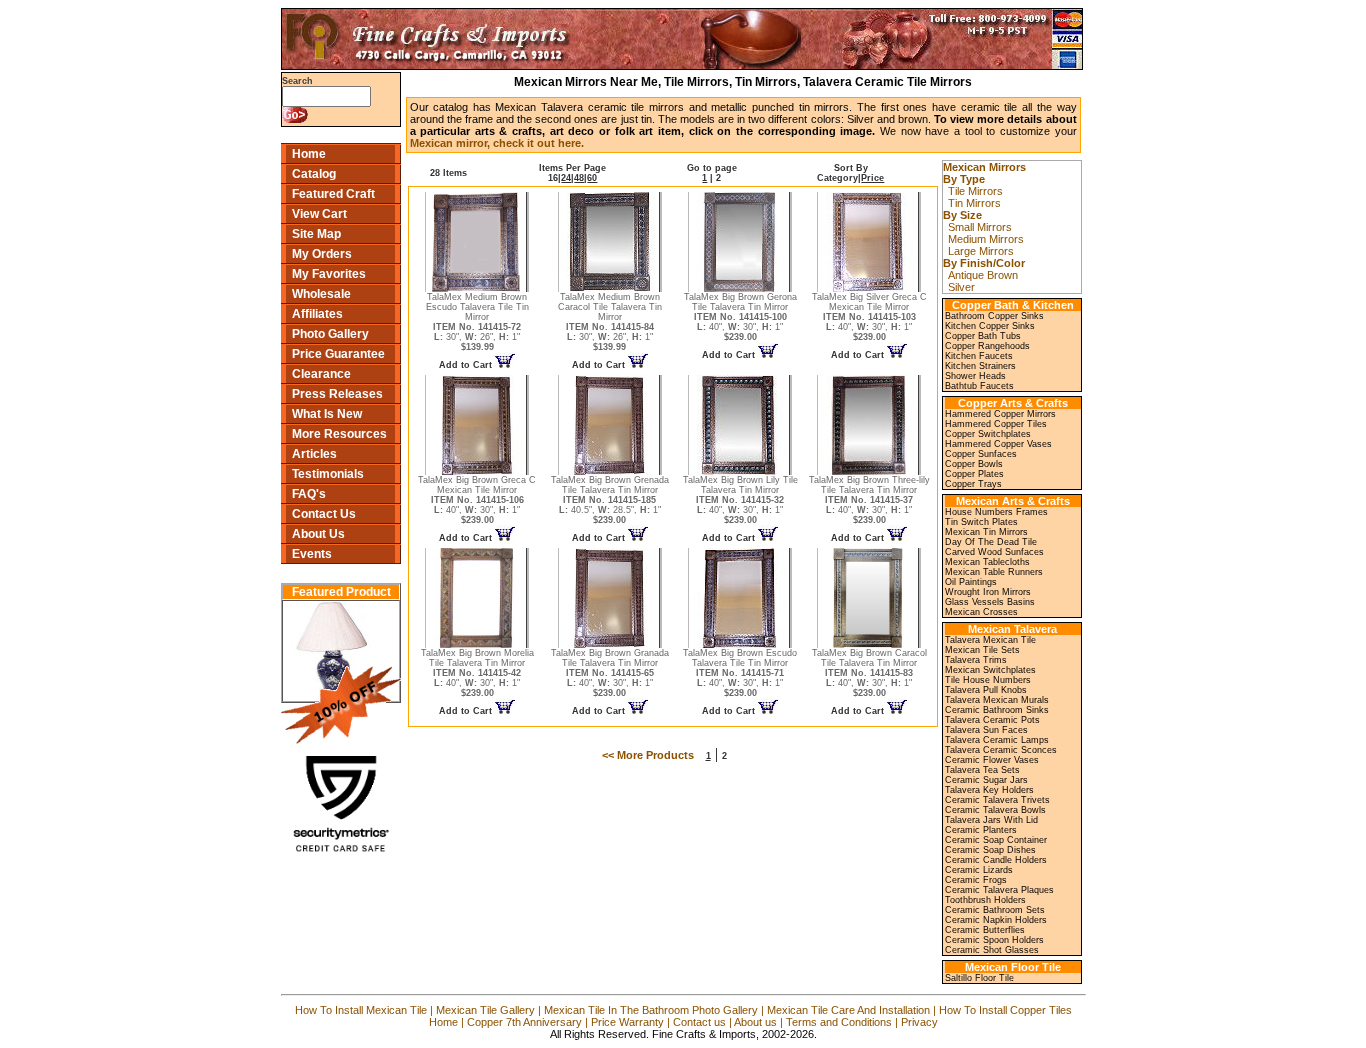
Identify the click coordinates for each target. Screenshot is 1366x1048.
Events (312, 554)
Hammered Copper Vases (998, 444)
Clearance (321, 374)
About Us (318, 534)
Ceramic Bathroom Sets (995, 910)
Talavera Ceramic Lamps (997, 740)
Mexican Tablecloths (987, 562)
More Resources (339, 434)
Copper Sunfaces (981, 454)
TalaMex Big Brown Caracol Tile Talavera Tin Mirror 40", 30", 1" (869, 673)
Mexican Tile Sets (982, 650)
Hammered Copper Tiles (996, 424)
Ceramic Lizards (979, 870)
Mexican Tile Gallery (485, 1010)
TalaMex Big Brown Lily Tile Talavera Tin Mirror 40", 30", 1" (740, 500)
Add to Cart (467, 365)
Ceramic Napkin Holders (996, 920)
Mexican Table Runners (994, 572)
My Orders (322, 254)
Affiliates (317, 314)
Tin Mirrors (974, 203)
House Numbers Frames (996, 512)
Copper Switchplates (988, 434)
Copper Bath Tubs (983, 336)
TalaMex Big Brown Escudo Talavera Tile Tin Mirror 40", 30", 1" (740, 673)
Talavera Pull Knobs (986, 690)
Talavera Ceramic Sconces (1001, 750)
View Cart (319, 214)
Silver (961, 287)
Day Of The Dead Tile (991, 542)
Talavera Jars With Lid (991, 820)
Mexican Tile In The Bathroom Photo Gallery (651, 1010)
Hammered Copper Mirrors (1000, 414)
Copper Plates (974, 474)
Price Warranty (627, 1022)
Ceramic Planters (981, 830)
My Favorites (329, 274)
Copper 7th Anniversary (524, 1022)
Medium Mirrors (986, 239)
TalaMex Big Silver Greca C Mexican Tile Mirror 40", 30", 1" (869, 317)
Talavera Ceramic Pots (992, 720)
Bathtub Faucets (979, 386)
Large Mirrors (981, 251)
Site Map (316, 234)
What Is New (327, 414)
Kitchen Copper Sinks (990, 326)
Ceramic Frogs (976, 880)
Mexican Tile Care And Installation (848, 1010)
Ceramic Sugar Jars (986, 780)
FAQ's (309, 494)
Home (309, 154)
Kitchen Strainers (980, 366)
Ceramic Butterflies (985, 930)
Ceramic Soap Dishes (990, 850)
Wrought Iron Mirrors (988, 592)
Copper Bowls (974, 464)
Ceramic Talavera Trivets (997, 800)
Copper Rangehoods (987, 346)
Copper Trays (973, 484)
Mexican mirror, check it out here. (497, 143)
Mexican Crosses (981, 612)
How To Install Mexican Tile (361, 1010)
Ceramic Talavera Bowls (995, 810)
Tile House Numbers (988, 680)
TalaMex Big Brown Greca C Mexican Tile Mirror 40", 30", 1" (477, 500)
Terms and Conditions (839, 1022)
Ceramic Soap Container (996, 840)
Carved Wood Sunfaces (994, 552)
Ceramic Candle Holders (996, 860)
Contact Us (324, 514)
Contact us (699, 1022)
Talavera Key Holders (989, 790)
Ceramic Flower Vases (992, 760)
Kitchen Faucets (979, 356)
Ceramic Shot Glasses (992, 950)
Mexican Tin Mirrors (986, 532)
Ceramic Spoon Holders (994, 940)
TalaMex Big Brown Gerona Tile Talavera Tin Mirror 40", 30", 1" (740, 317)
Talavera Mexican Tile (990, 640)
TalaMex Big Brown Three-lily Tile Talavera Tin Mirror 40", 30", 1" (869, 500)
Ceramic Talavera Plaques (999, 890)
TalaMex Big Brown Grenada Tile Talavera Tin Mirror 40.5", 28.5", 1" (610, 500)
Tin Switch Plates (981, 522)
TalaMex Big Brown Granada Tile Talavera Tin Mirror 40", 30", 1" (610, 673)
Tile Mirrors (975, 191)
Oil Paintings (971, 582)
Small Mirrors (980, 227)
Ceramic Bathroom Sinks (997, 710)
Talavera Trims (976, 660)
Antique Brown (983, 275)
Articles (314, 454)
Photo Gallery (330, 334)
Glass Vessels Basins (990, 602)
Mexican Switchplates (990, 670)
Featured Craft (333, 194)
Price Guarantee (338, 354)
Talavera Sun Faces (986, 730)
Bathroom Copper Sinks (994, 316)
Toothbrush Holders (985, 900)
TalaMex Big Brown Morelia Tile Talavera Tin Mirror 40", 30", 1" (477, 673)
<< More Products (648, 755)
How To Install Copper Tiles (1005, 1010)
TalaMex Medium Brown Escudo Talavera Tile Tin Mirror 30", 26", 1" (477, 322)
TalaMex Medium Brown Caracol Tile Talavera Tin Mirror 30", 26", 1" (610, 322)
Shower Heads (975, 376)
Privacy (919, 1022)
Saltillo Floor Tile (979, 978)
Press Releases (337, 394)
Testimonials (328, 474)
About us (755, 1022)
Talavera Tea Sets (982, 770)
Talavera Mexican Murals (997, 700)
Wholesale (321, 294)
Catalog (314, 174)
